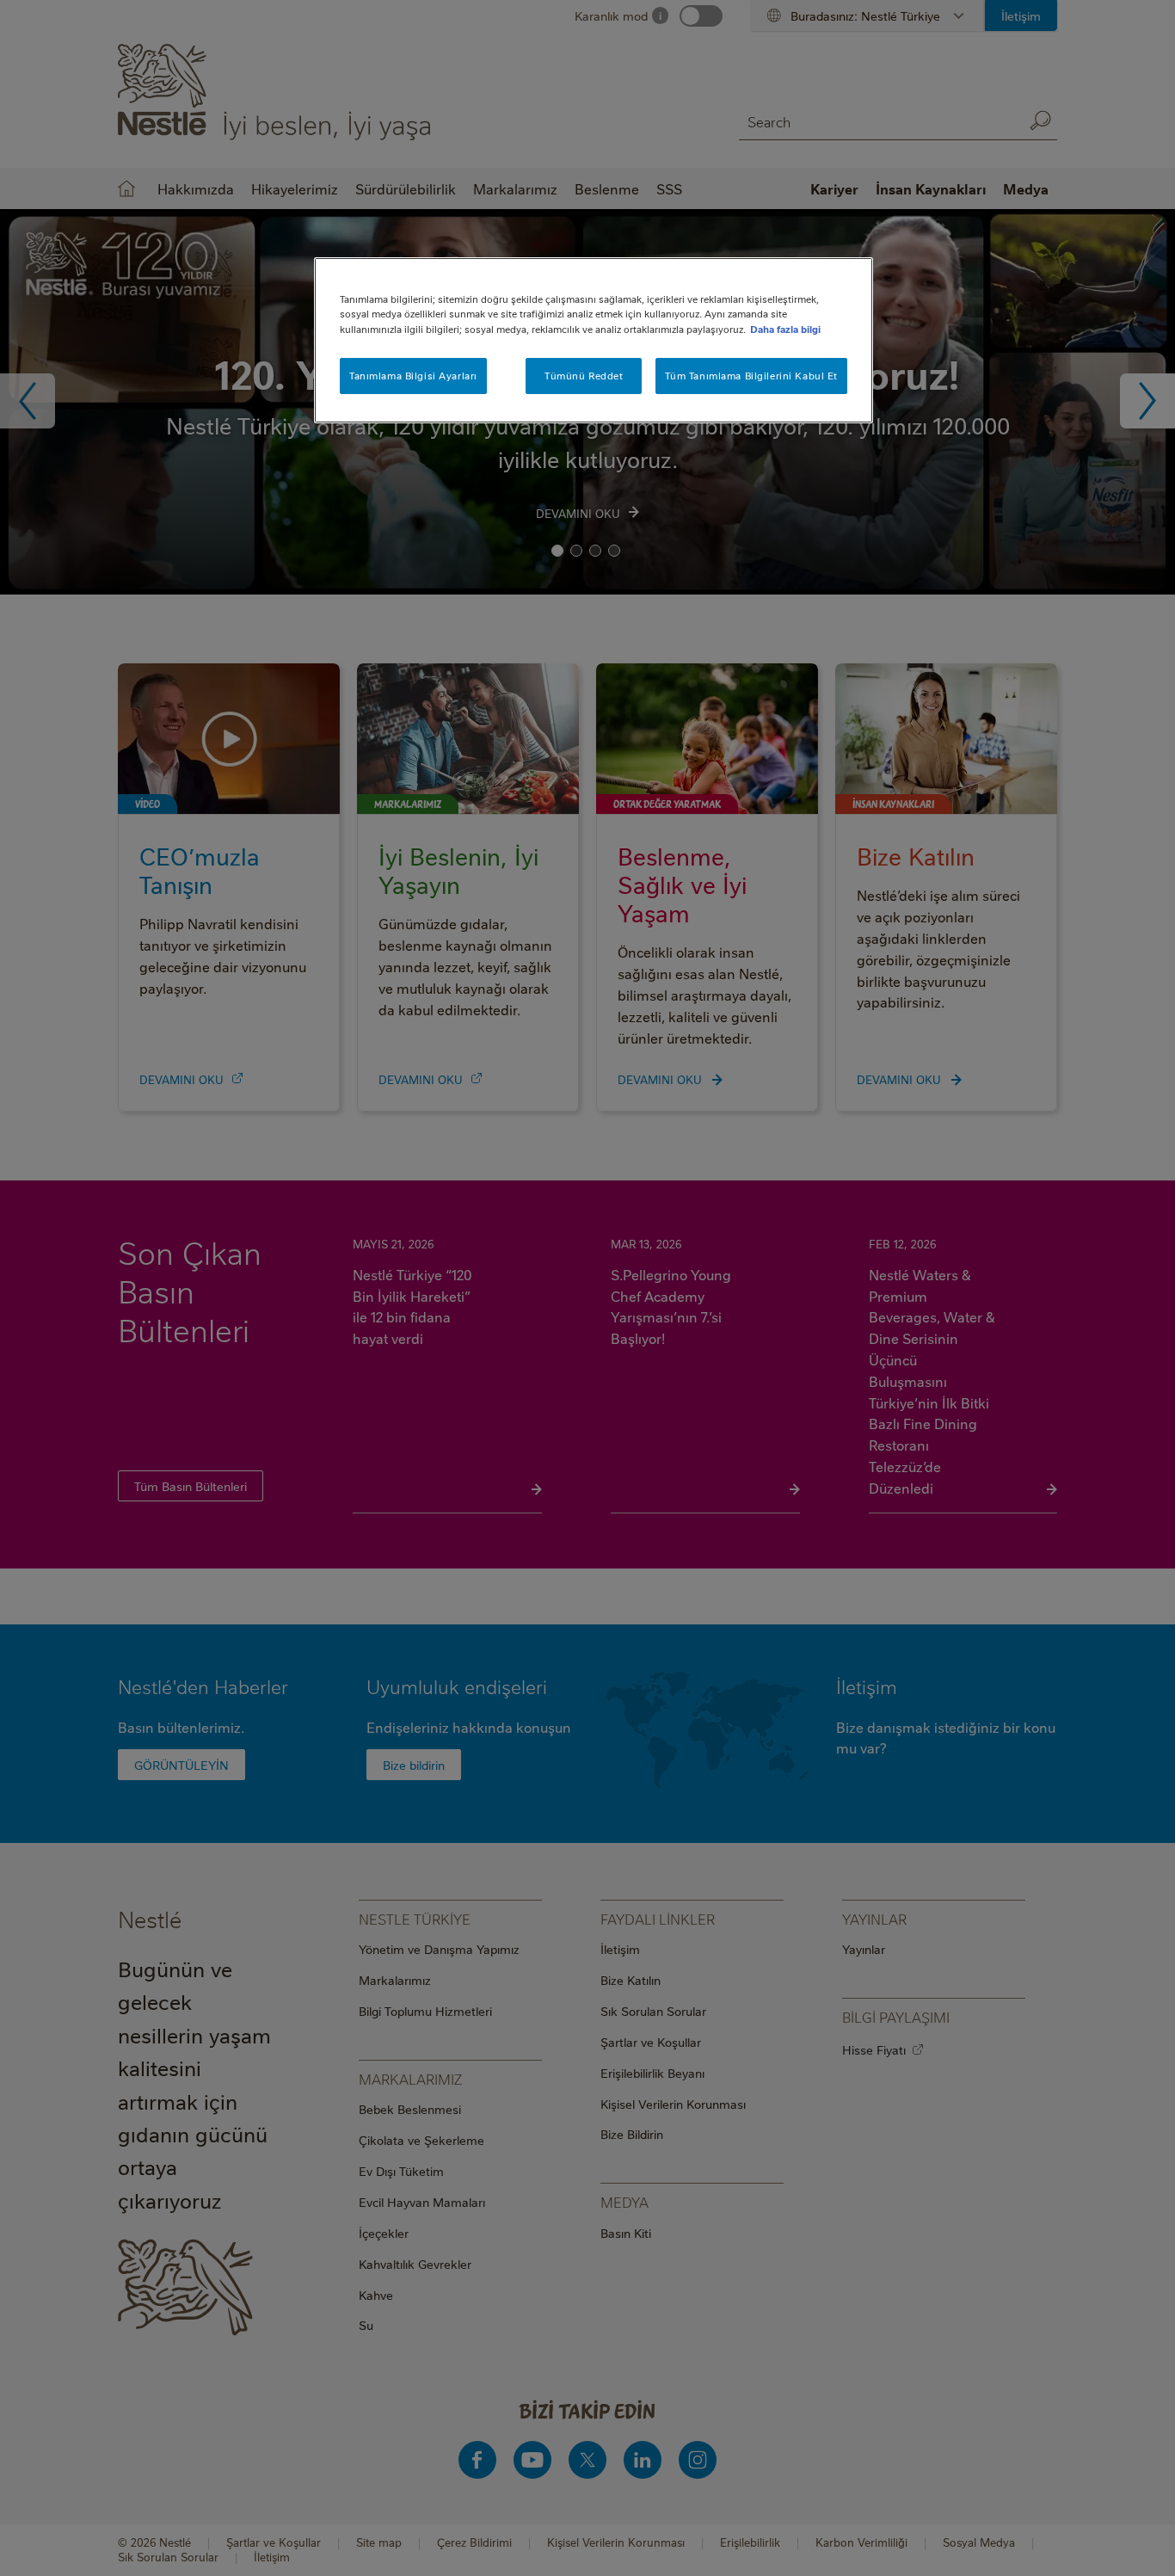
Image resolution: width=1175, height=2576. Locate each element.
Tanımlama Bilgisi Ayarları (413, 376)
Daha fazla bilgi (785, 329)
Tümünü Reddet (584, 376)
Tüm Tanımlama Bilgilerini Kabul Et (751, 376)
